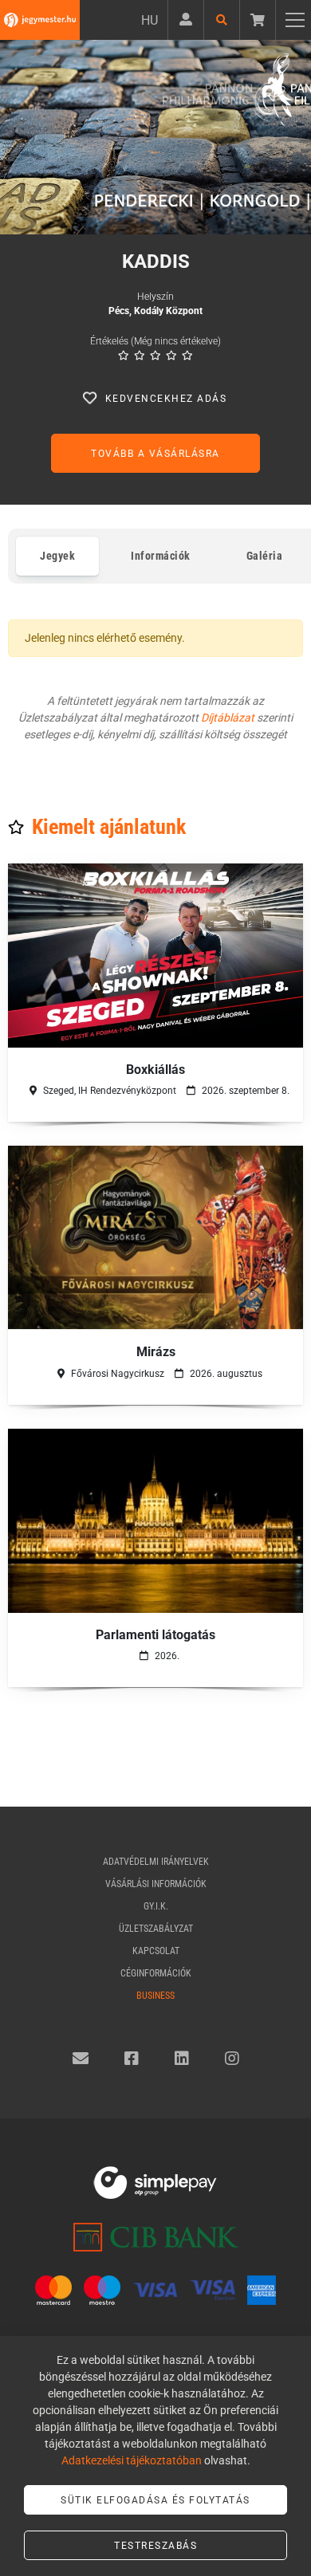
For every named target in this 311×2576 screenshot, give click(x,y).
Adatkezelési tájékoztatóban (132, 2460)
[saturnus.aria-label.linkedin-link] (182, 2059)
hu (150, 20)
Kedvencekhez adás (166, 399)
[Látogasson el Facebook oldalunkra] (132, 2059)
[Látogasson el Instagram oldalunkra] (232, 2059)
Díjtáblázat (228, 718)
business (155, 1996)
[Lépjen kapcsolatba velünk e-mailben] (81, 2059)
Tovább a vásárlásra (155, 454)
